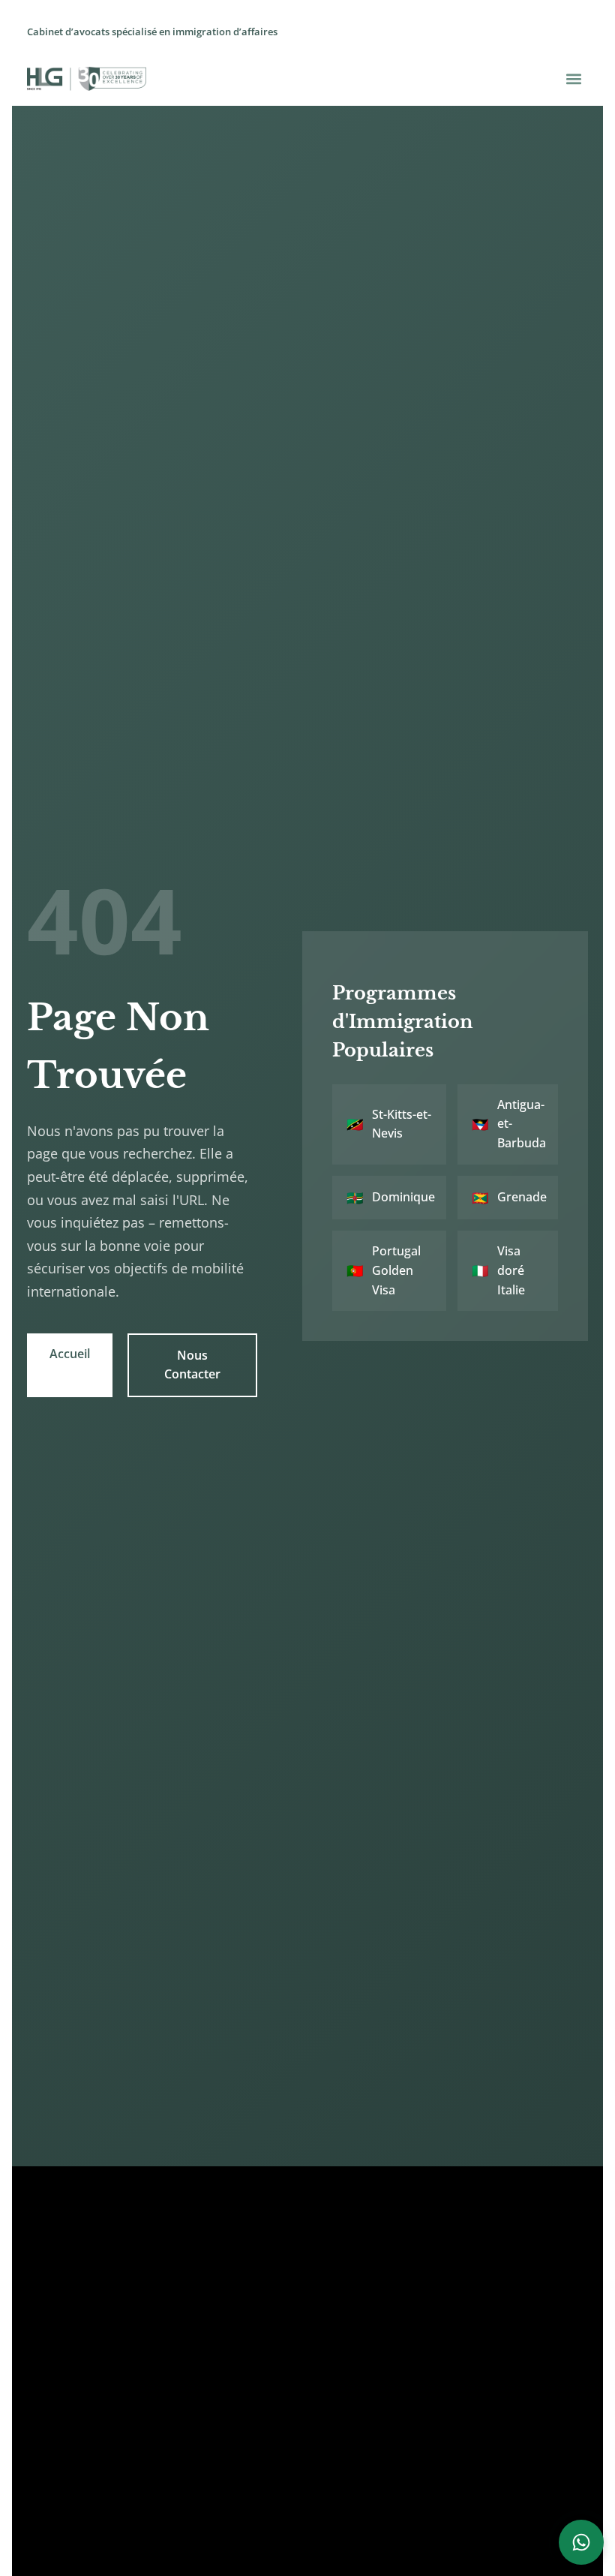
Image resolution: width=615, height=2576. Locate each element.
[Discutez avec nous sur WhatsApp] (581, 2542)
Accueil (70, 1354)
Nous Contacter (192, 1365)
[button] (573, 78)
